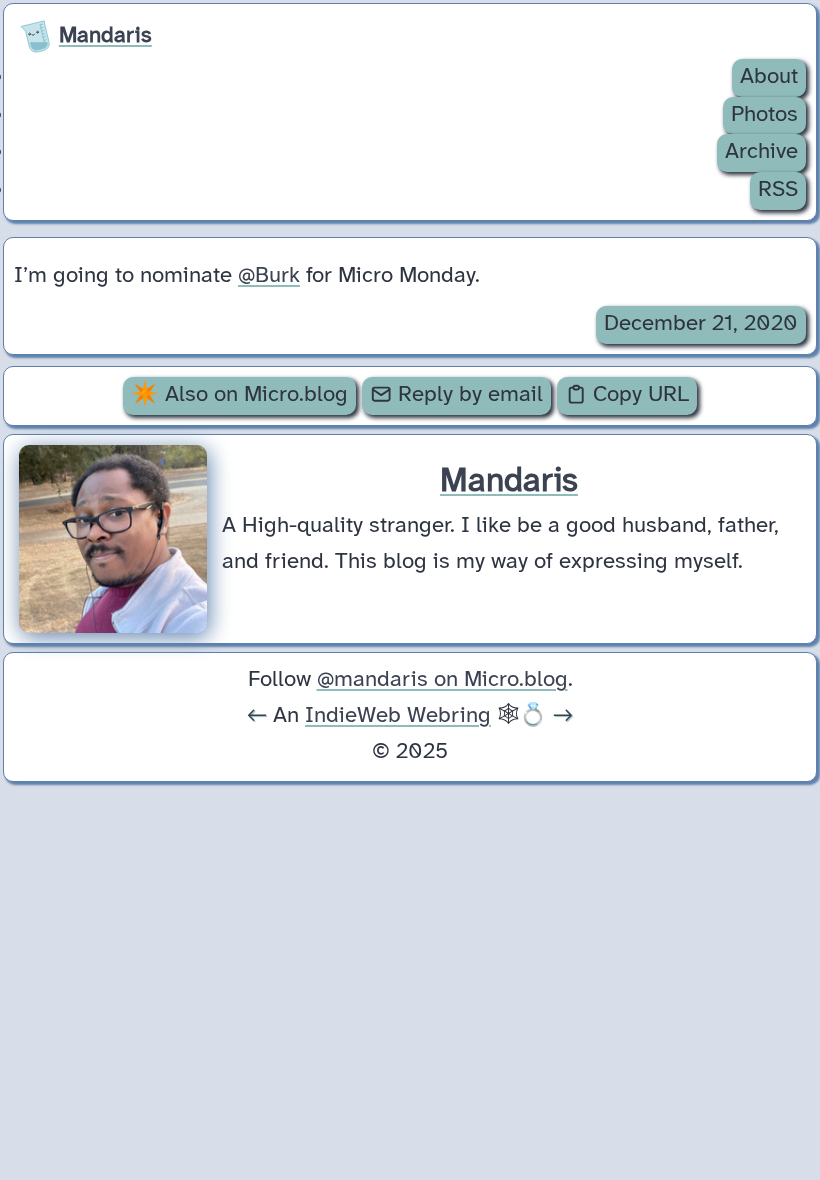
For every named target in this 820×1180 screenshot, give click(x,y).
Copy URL (638, 395)
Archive (761, 152)
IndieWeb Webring (398, 716)
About (769, 77)
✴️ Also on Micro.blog (239, 395)
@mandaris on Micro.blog (442, 680)
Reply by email (467, 395)
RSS (778, 190)
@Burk (269, 276)
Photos (764, 115)
